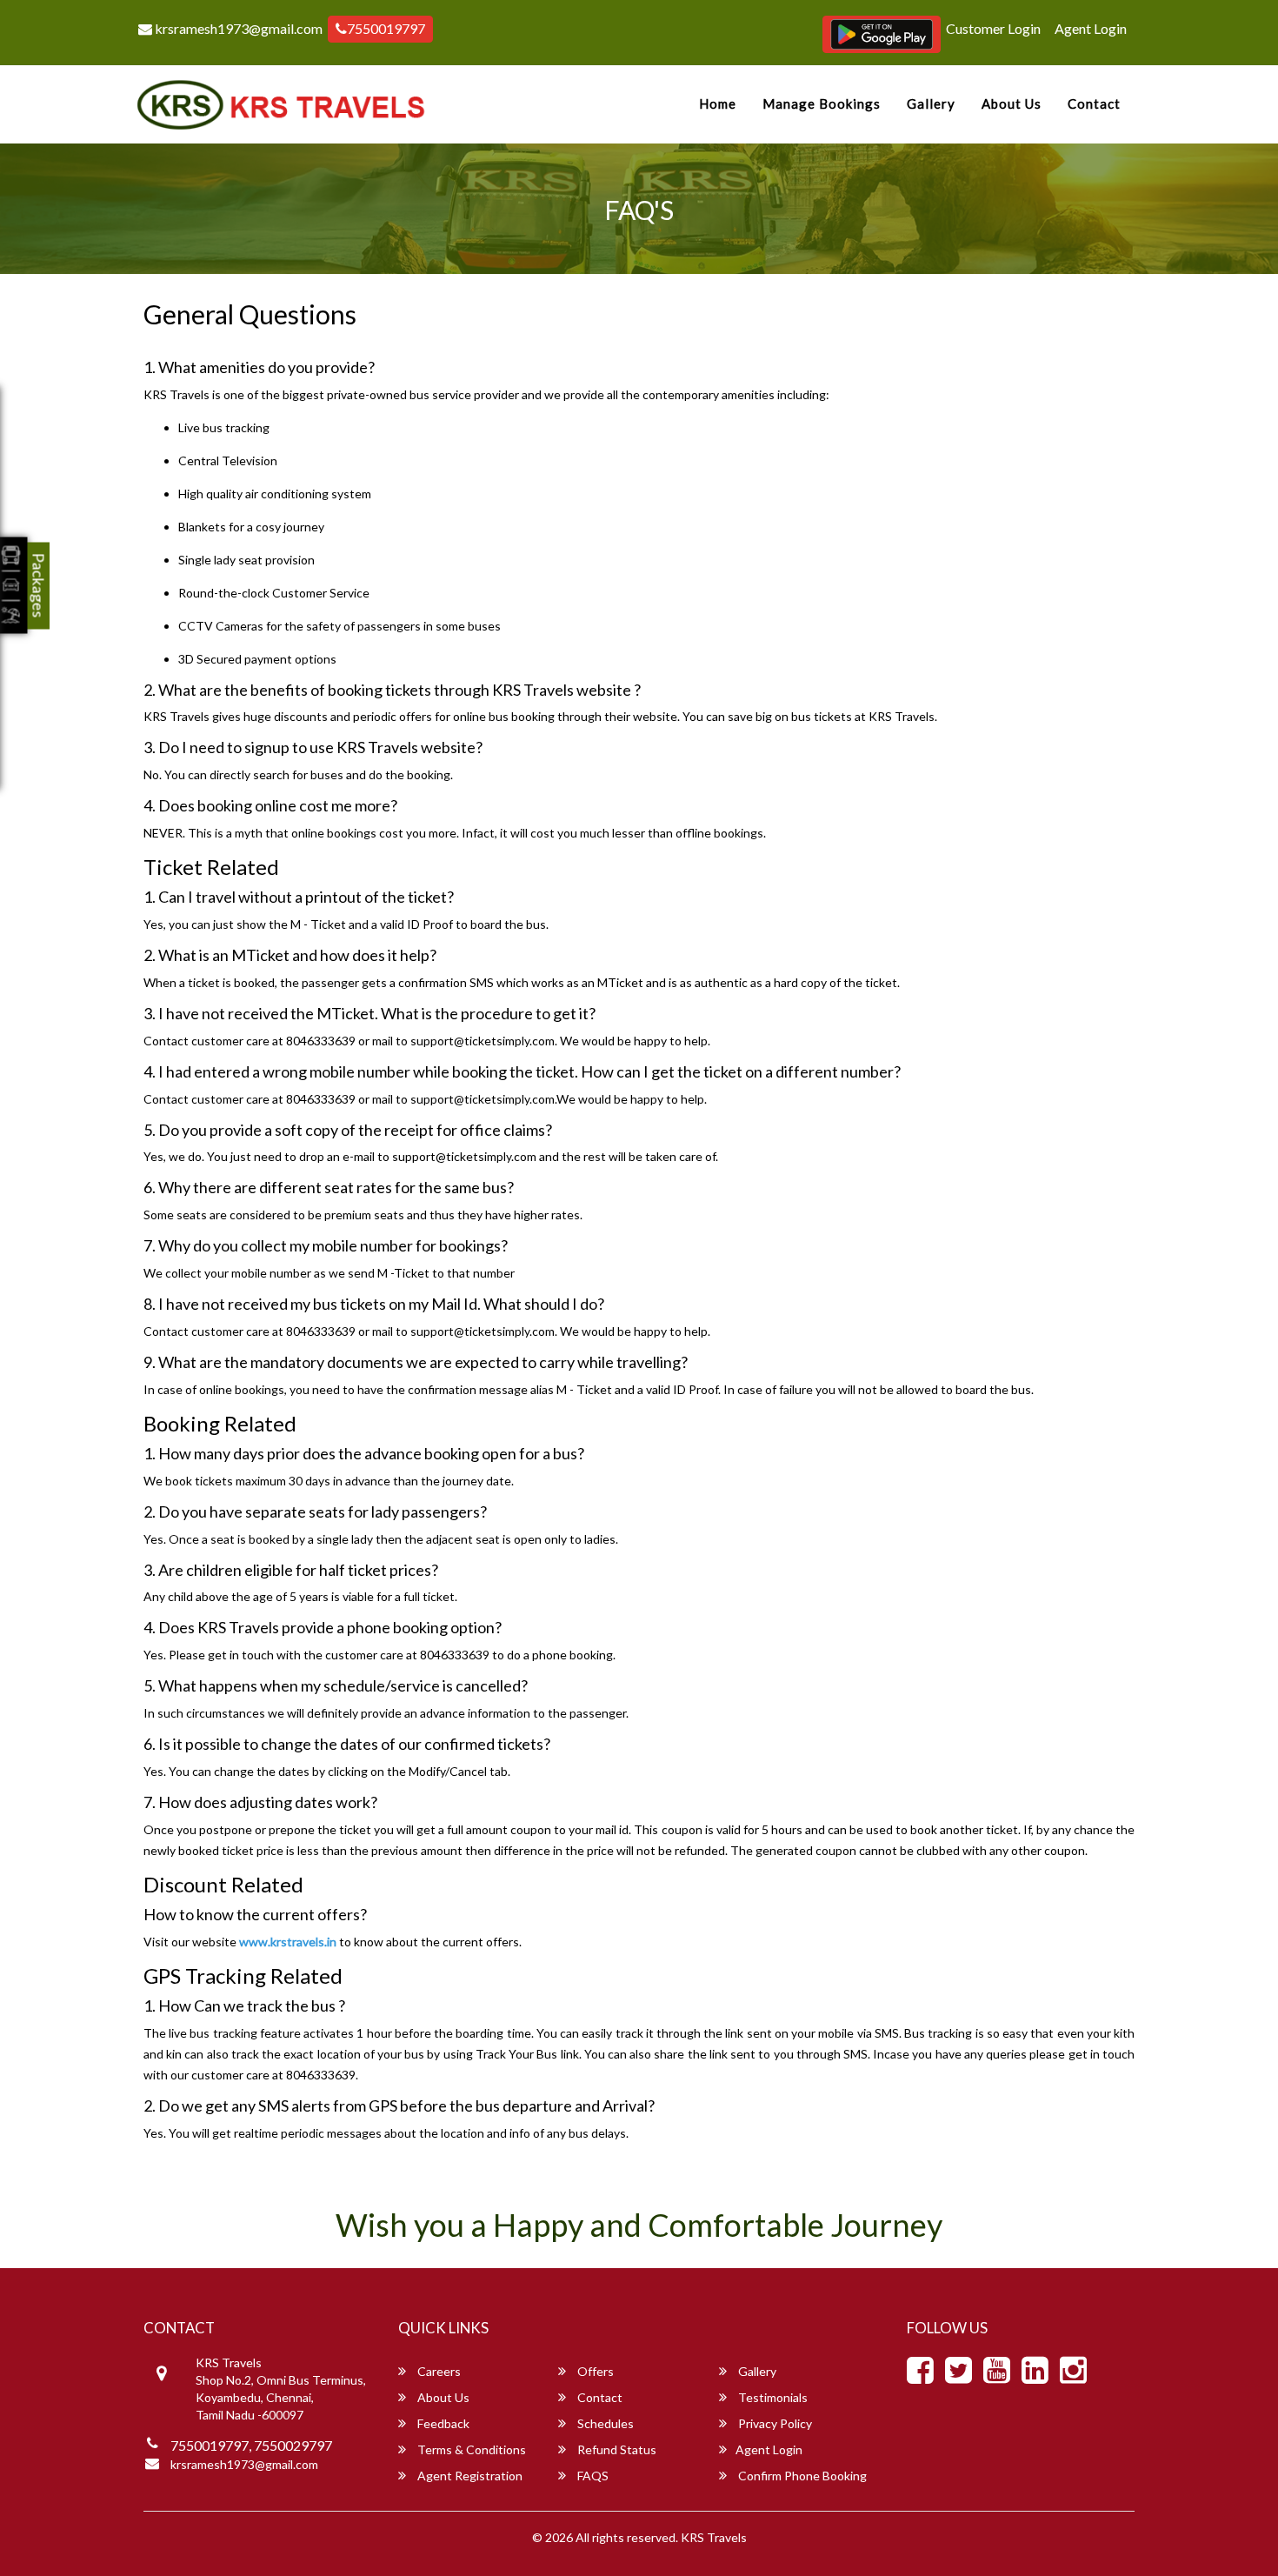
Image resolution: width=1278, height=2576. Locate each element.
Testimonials (772, 2397)
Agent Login (1091, 28)
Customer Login (993, 28)
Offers (594, 2371)
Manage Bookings (822, 103)
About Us (1012, 103)
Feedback (442, 2423)
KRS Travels (714, 2537)
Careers (438, 2371)
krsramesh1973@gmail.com (237, 28)
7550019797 (386, 28)
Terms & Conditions (470, 2449)
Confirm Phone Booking (801, 2476)
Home (718, 103)
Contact (1094, 103)
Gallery (931, 103)
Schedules (604, 2423)
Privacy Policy (774, 2423)
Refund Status (616, 2449)
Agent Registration (469, 2476)
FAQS (592, 2476)
